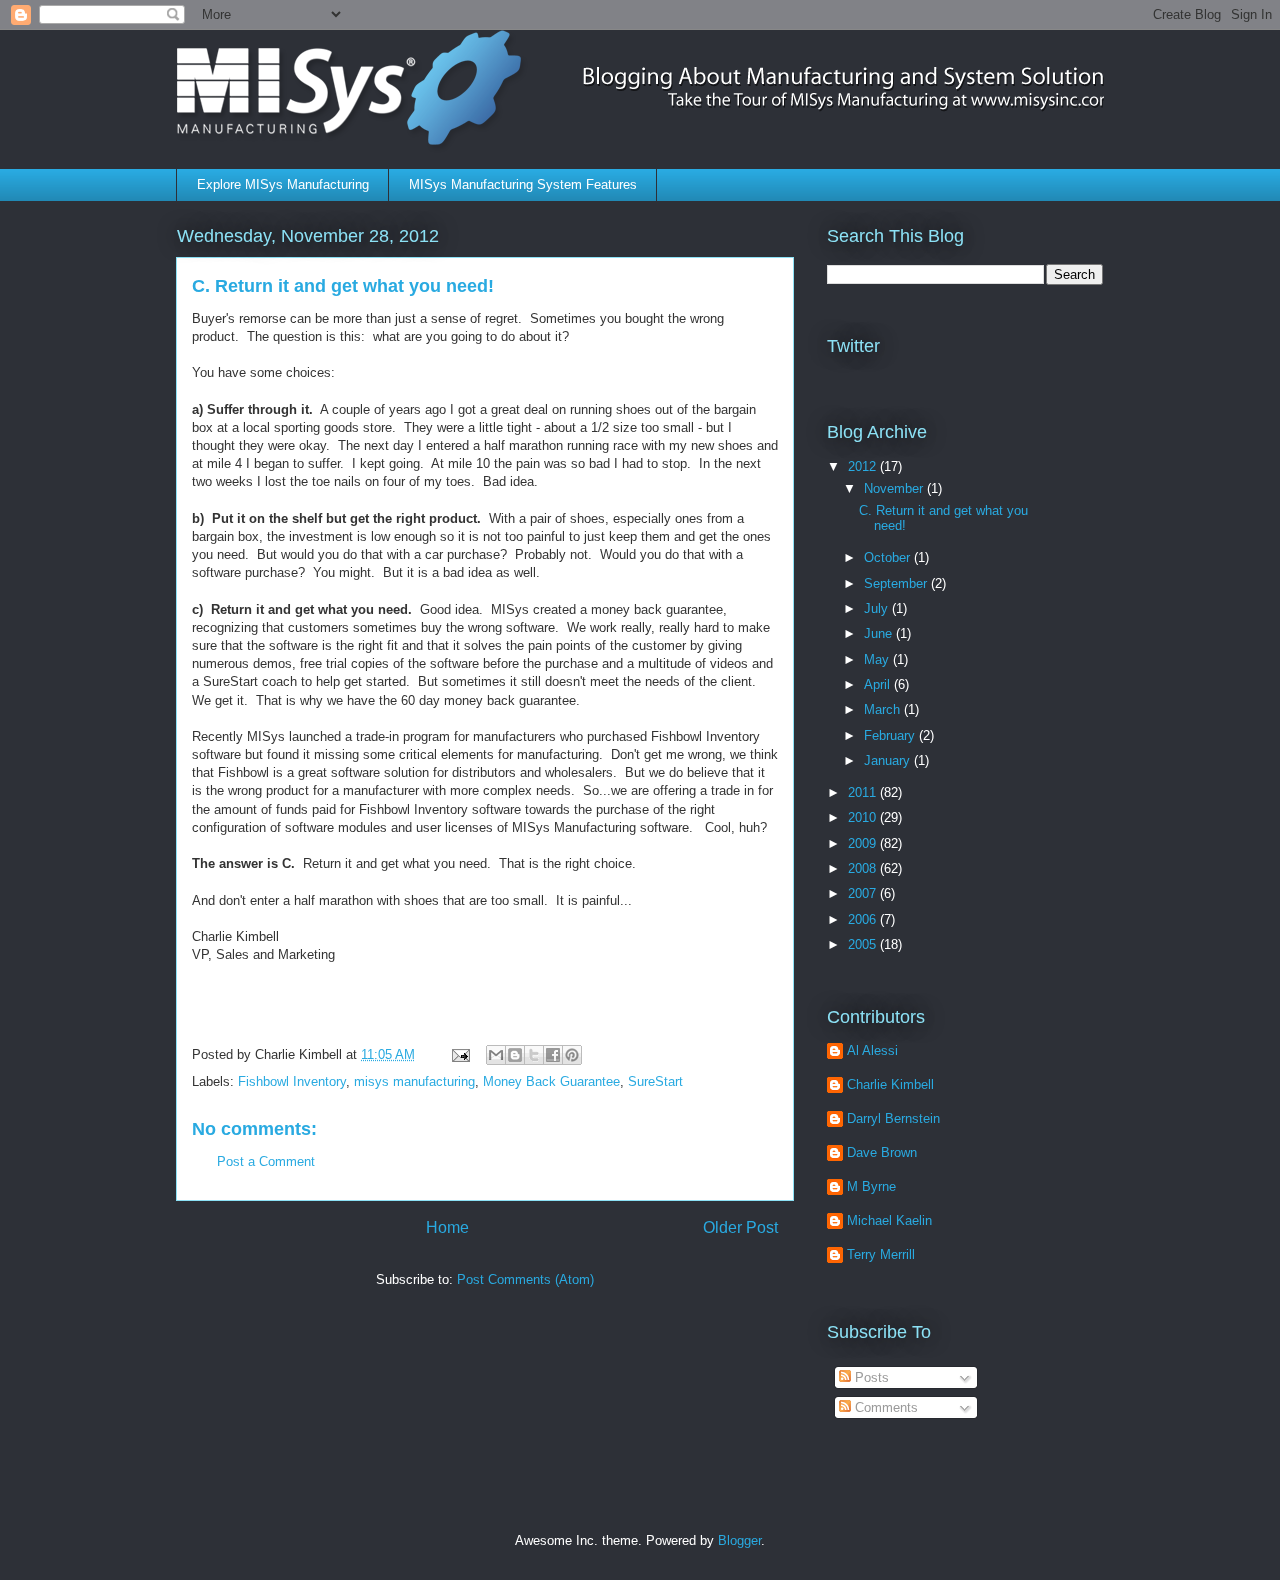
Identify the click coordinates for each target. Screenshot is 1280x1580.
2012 (864, 466)
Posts (870, 1377)
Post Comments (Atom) (525, 1279)
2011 (864, 792)
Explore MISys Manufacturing (283, 184)
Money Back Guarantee (551, 1081)
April (879, 684)
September (897, 583)
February (891, 735)
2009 (864, 843)
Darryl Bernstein (893, 1118)
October (889, 557)
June (880, 633)
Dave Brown (882, 1152)
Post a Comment (266, 1161)
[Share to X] (534, 1055)
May (878, 659)
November (895, 488)
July (878, 608)
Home (447, 1227)
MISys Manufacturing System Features (523, 184)
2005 (864, 944)
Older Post (740, 1227)
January (889, 760)
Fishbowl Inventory (292, 1081)
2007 (864, 893)
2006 (864, 919)
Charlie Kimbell (890, 1084)
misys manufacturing (414, 1081)
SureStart (655, 1081)
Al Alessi (872, 1050)
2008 (864, 868)
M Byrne (871, 1186)
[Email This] (496, 1055)
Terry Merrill (881, 1254)
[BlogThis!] (515, 1055)
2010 (864, 817)
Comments (884, 1407)
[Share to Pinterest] (572, 1055)
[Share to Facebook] (553, 1055)
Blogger (739, 1540)
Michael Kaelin (889, 1220)
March (884, 709)
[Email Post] (459, 1054)
